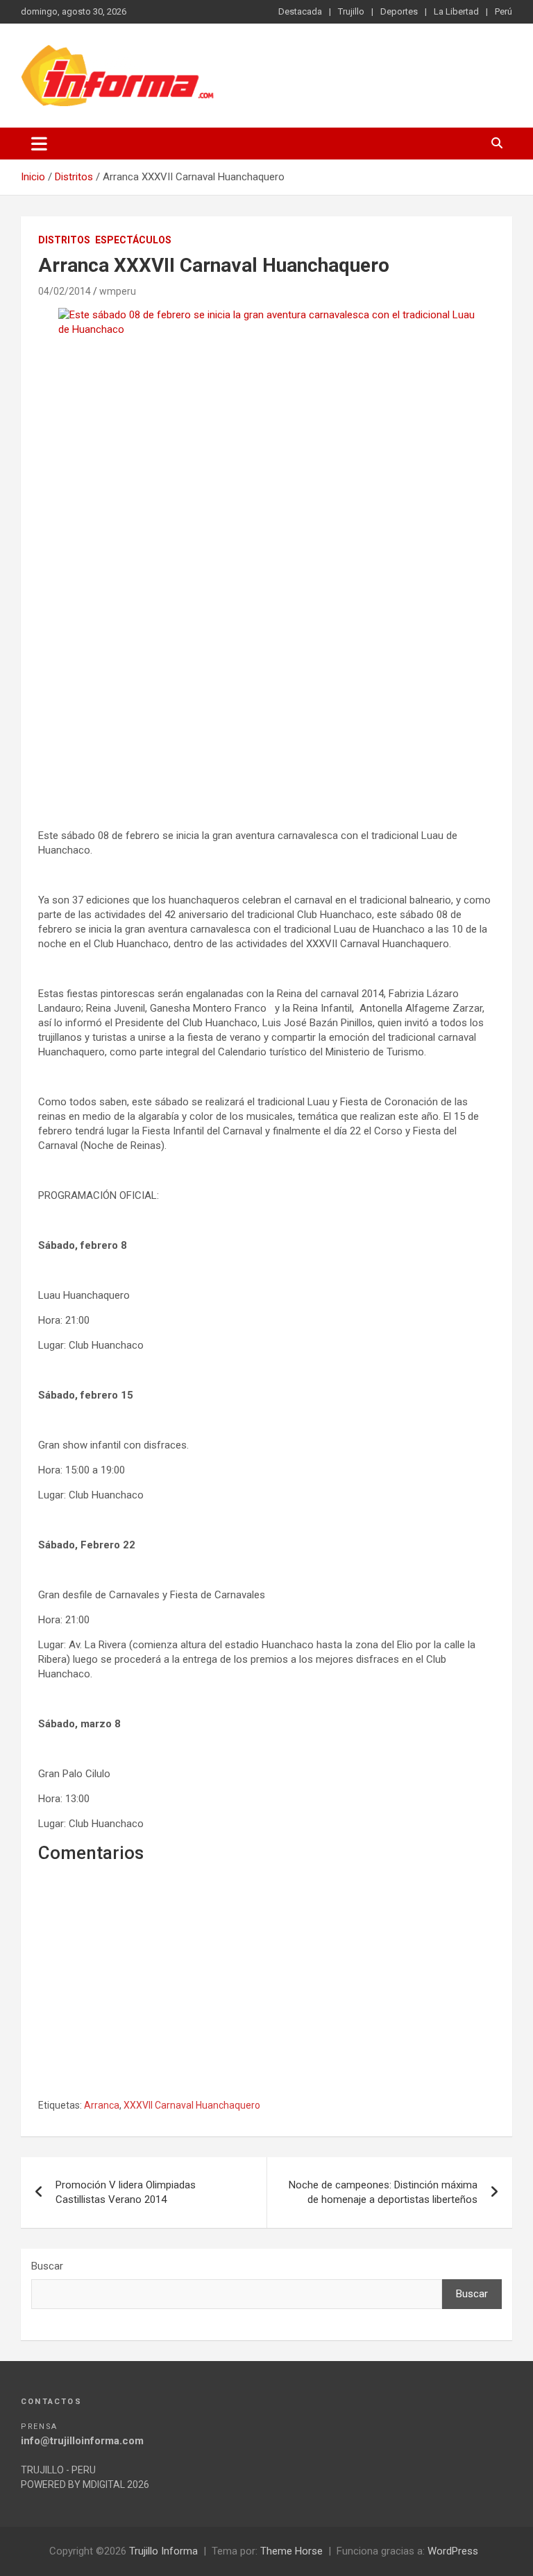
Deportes (399, 11)
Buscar (47, 2266)
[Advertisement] (266, 696)
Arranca (102, 2105)
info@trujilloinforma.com (82, 2441)
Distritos (64, 240)
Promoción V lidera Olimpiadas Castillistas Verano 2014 (126, 2192)
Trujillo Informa (163, 2551)
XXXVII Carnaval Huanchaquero (192, 2105)
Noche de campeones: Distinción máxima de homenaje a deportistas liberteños (383, 2192)
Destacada (300, 11)
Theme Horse (291, 2551)
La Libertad (456, 11)
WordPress (453, 2551)
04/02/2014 (65, 291)
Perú (504, 11)
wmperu (118, 291)
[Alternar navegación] (39, 144)
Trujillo (351, 11)
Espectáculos (133, 240)
